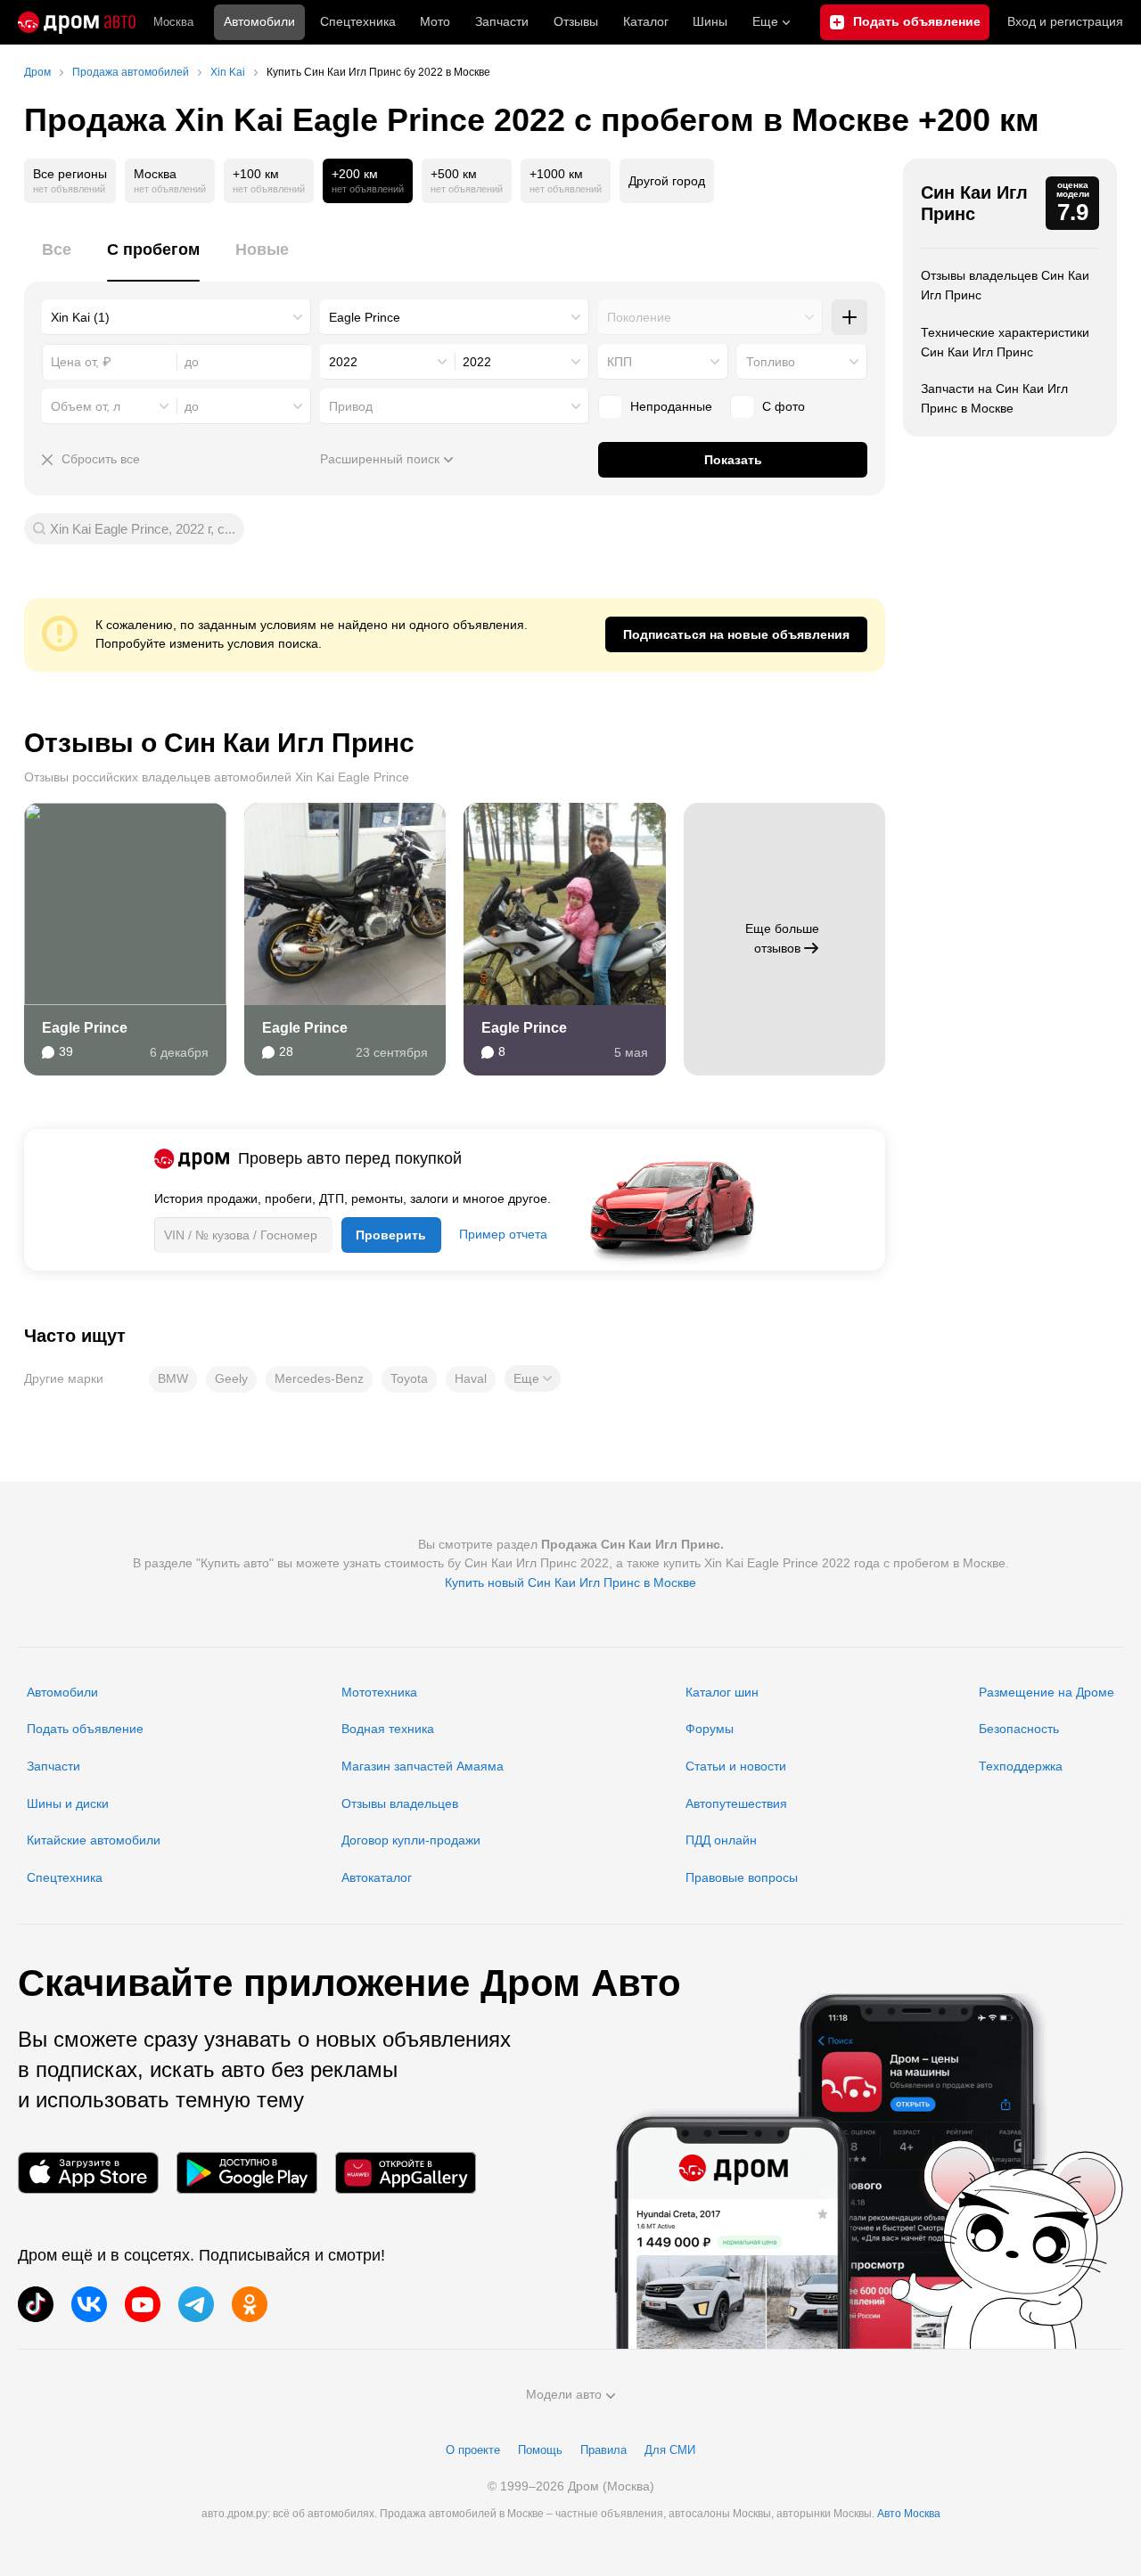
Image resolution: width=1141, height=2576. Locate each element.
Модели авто (564, 2394)
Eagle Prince (85, 1028)
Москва (173, 22)
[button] (533, 1378)
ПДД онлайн (721, 1840)
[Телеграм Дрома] (196, 2304)
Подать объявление (85, 1729)
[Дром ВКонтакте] (89, 2304)
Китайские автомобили (94, 1840)
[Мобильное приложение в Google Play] (247, 2173)
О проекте (473, 2450)
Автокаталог (377, 1877)
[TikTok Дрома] (36, 2304)
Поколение (639, 317)
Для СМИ (670, 2450)
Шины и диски (68, 1803)
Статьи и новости (736, 1766)
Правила (603, 2450)
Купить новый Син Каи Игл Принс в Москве (570, 1582)
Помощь (540, 2450)
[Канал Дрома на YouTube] (143, 2304)
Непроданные (671, 406)
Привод (351, 406)
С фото (784, 406)
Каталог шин (722, 1692)
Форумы (710, 1729)
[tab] (57, 260)
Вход (1065, 21)
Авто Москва (909, 2514)
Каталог (646, 21)
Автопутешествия (736, 1803)
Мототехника (379, 1692)
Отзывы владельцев (400, 1803)
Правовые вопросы (742, 1877)
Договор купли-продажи (411, 1840)
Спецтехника (65, 1877)
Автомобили (259, 21)
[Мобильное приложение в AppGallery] (406, 2173)
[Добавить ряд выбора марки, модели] (850, 317)
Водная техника (388, 1729)
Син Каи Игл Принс (974, 203)
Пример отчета (503, 1234)
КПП (620, 362)
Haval (471, 1378)
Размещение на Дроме (1047, 1692)
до (192, 406)
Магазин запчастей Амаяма (423, 1766)
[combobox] (176, 317)
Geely (231, 1378)
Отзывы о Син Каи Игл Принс (219, 743)
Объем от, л (86, 406)
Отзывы (576, 21)
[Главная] (77, 22)
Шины (710, 21)
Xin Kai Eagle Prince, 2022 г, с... (143, 529)
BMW (173, 1378)
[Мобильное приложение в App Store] (88, 2173)
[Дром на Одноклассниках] (250, 2304)
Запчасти (502, 21)
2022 (343, 362)
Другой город (667, 181)
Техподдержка (1021, 1766)
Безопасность (1019, 1729)
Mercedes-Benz (319, 1378)
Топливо (771, 362)
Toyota (409, 1378)
